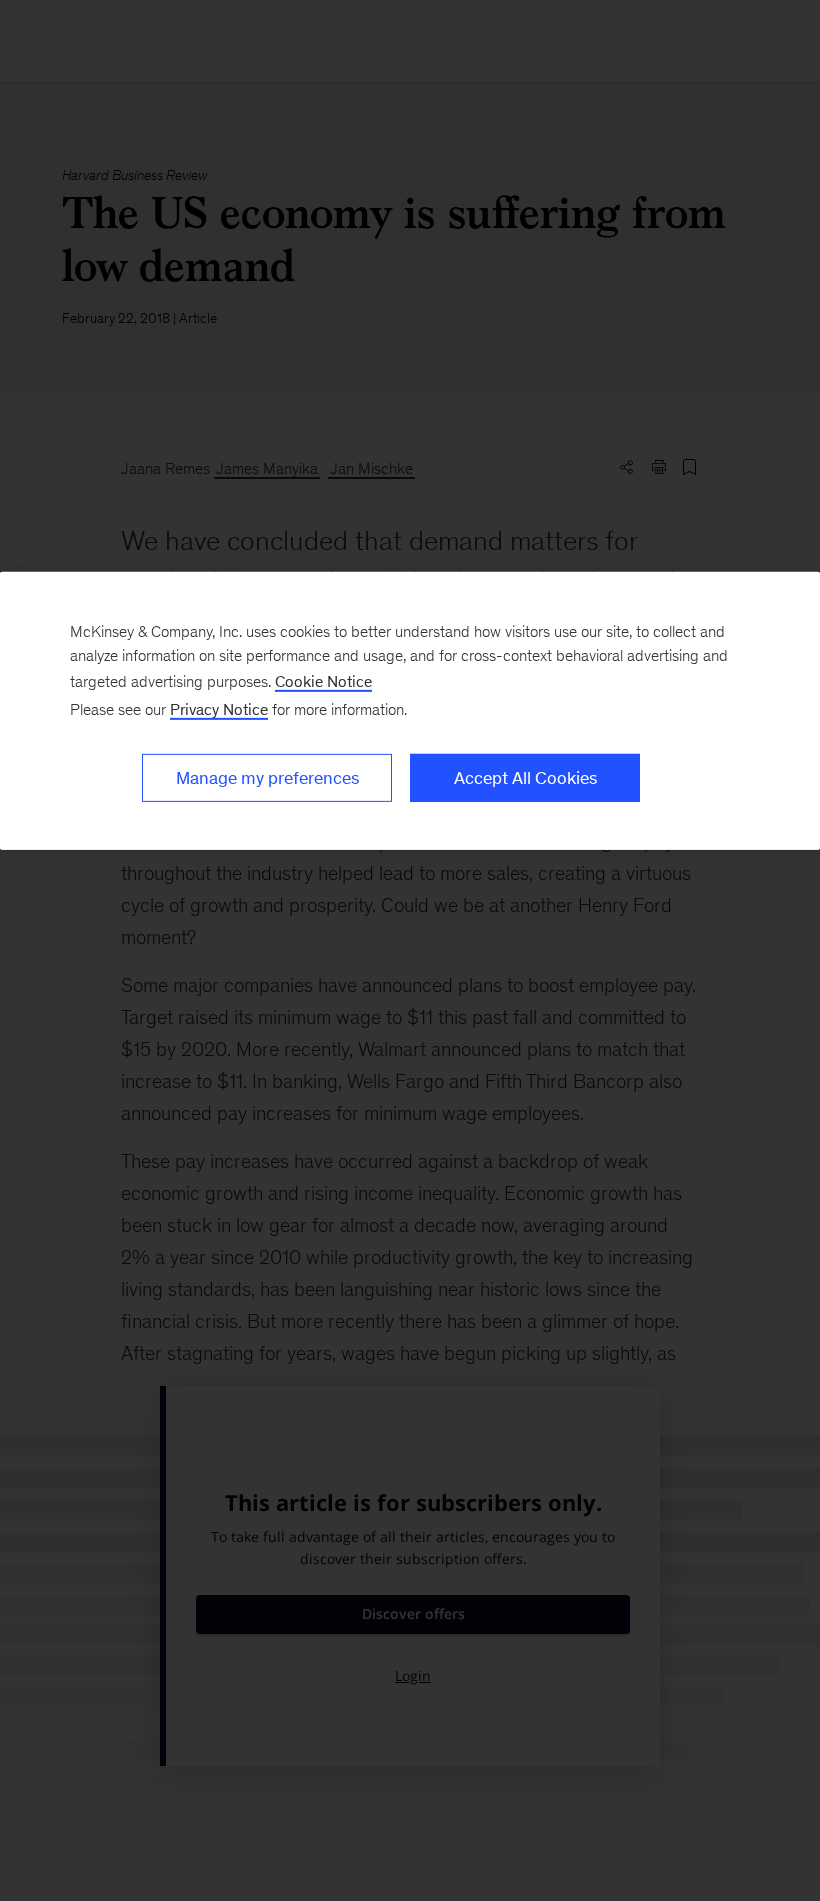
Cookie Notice (323, 681)
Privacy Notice (219, 709)
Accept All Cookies (525, 778)
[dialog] (410, 711)
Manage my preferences (267, 778)
